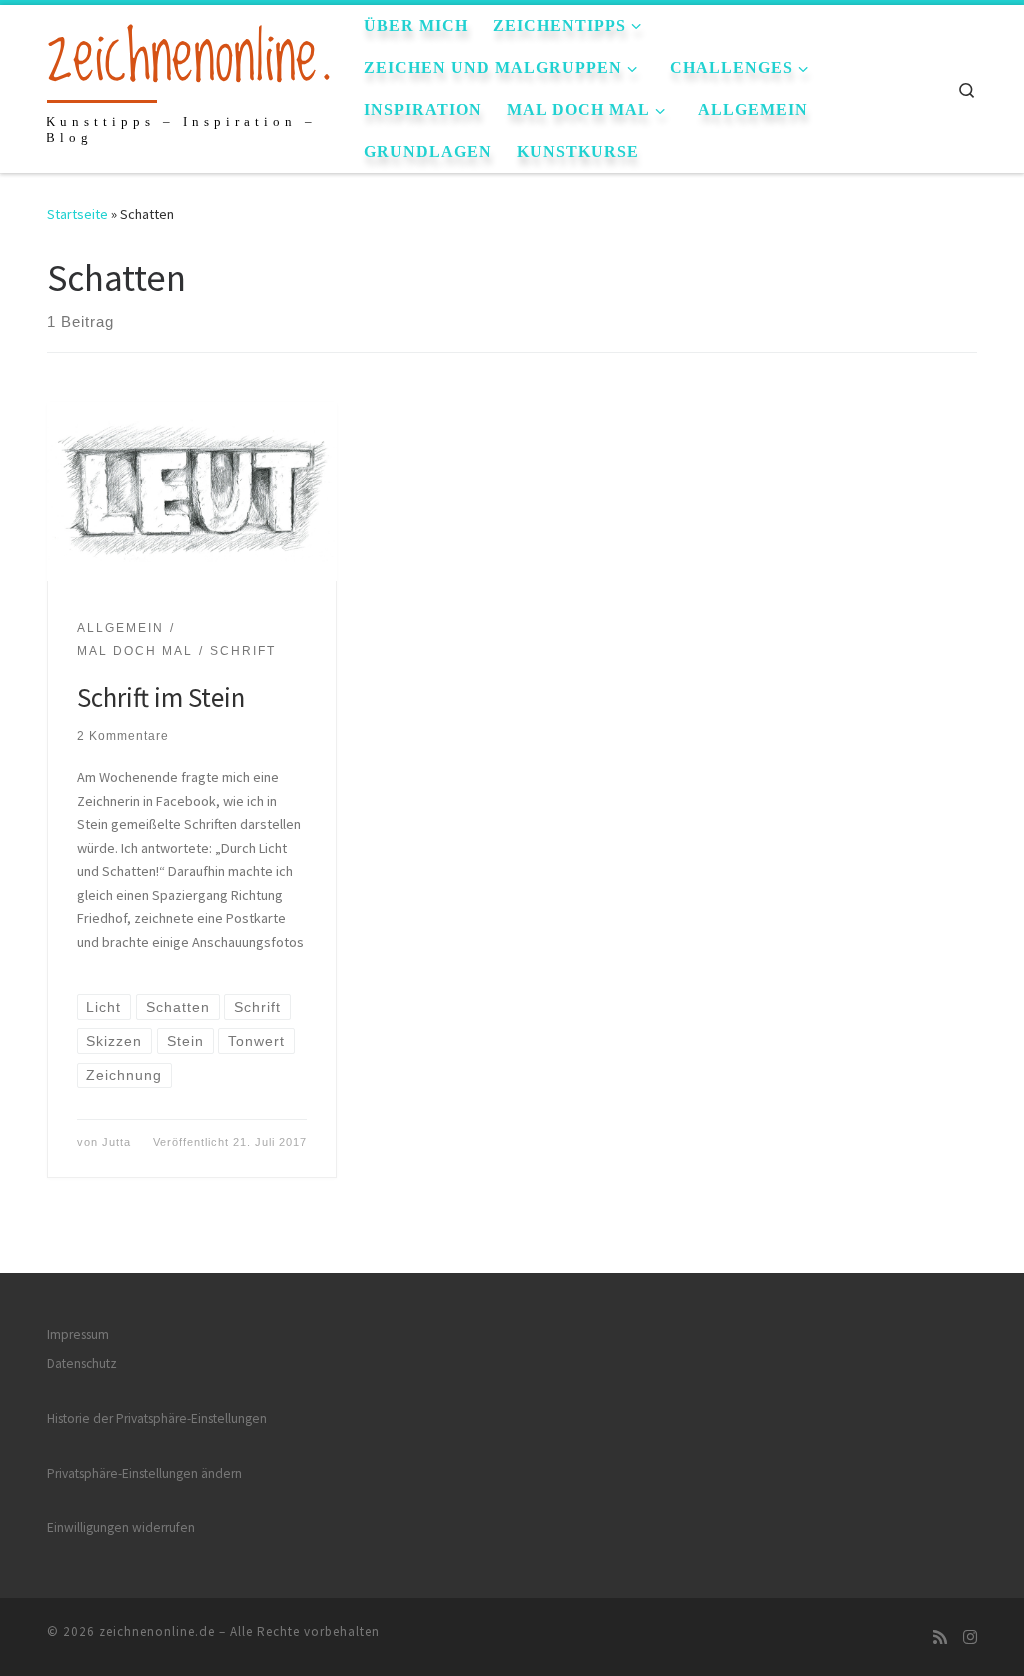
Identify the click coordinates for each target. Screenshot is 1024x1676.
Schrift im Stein (161, 697)
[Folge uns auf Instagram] (970, 1637)
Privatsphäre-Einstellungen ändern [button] (144, 1473)
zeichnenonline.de (157, 1631)
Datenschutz (82, 1363)
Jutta (116, 1142)
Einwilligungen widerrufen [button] (121, 1527)
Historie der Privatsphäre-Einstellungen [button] (157, 1418)
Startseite (77, 214)
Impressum (78, 1334)
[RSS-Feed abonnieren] (940, 1637)
